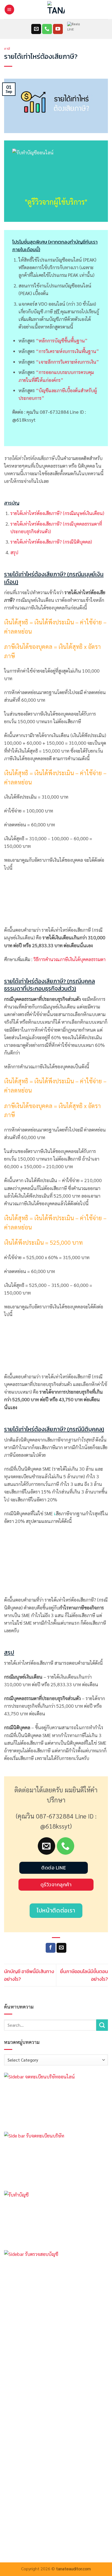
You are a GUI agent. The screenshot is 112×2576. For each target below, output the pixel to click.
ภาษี (7, 49)
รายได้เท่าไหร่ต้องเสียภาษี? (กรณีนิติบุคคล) (51, 542)
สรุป (14, 552)
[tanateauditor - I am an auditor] (56, 10)
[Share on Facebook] (51, 1948)
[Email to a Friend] (61, 1948)
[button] (9, 10)
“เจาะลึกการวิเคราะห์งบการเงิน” (67, 362)
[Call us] (47, 29)
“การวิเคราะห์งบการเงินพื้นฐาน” (67, 351)
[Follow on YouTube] (58, 29)
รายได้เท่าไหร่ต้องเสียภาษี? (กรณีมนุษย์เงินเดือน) (57, 513)
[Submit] (102, 2025)
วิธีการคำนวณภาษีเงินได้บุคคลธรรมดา (69, 959)
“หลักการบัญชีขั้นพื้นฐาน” (62, 340)
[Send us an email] (36, 29)
